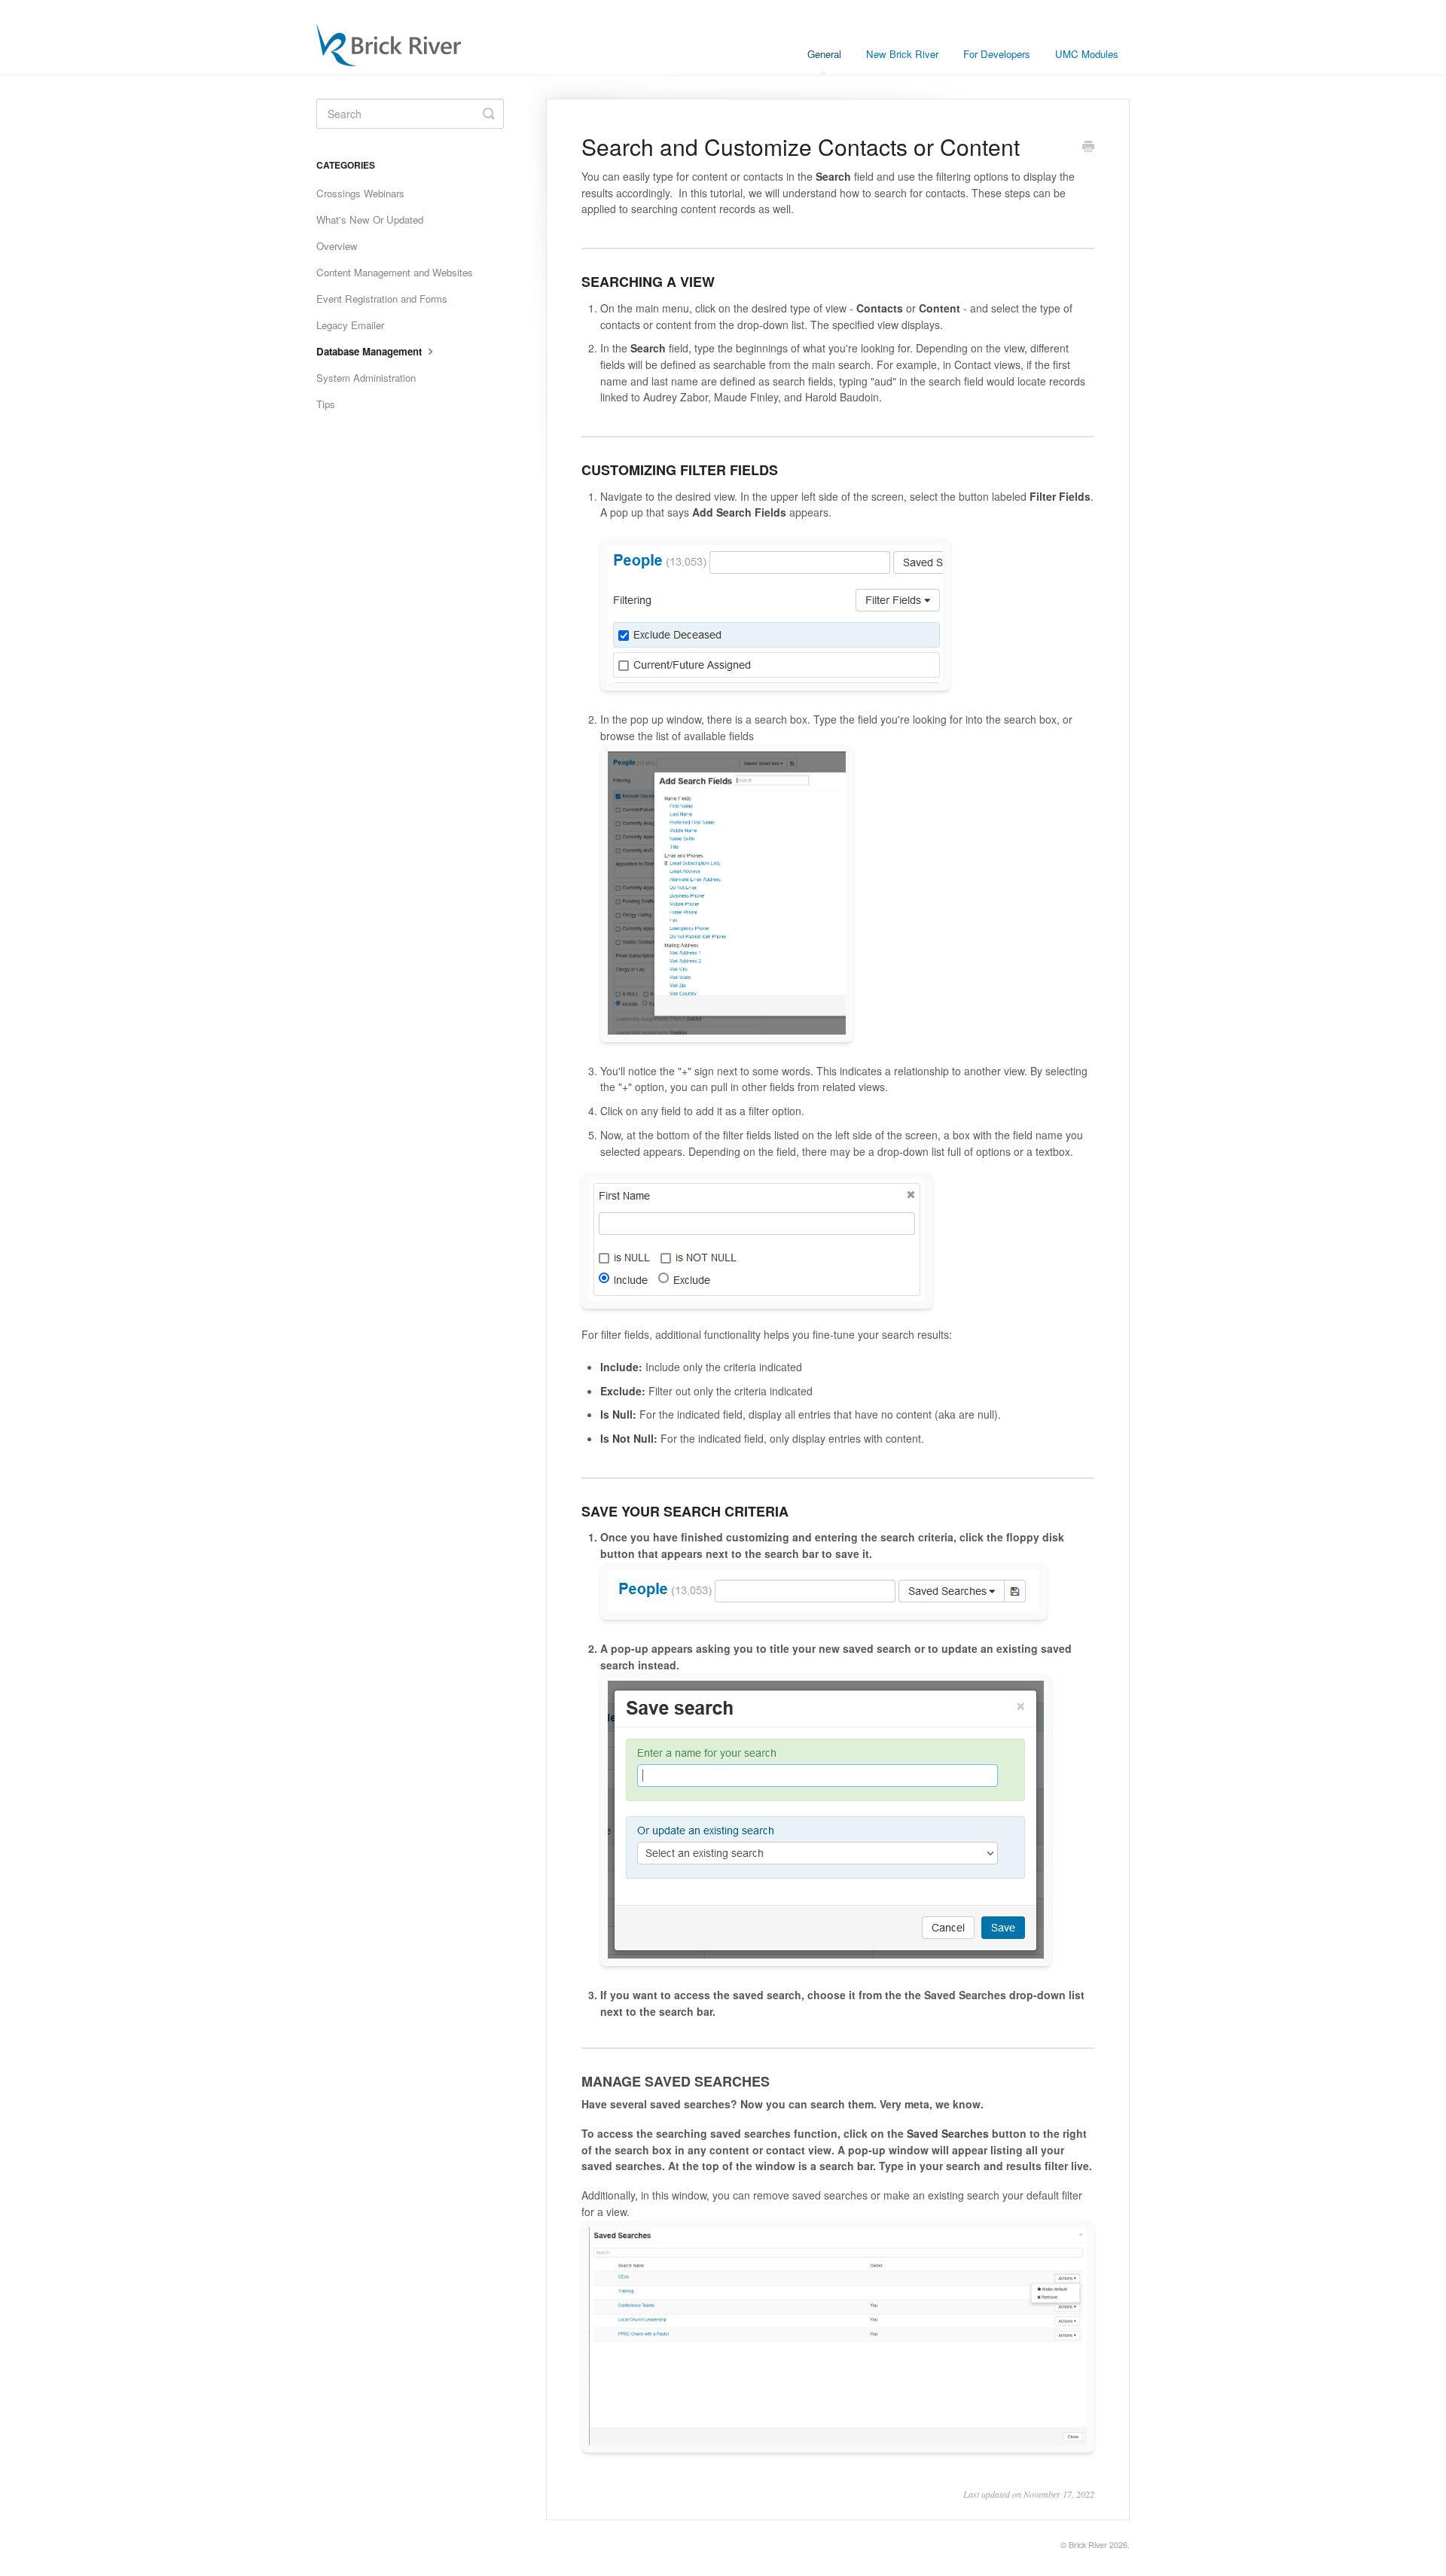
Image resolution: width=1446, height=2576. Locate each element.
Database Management (371, 351)
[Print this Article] (1088, 148)
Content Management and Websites (395, 272)
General (824, 54)
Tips (326, 404)
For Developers (997, 54)
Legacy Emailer (350, 325)
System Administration (366, 378)
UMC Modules (1087, 54)
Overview (337, 246)
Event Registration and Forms (382, 299)
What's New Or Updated (370, 219)
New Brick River (902, 54)
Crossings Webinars (360, 193)
